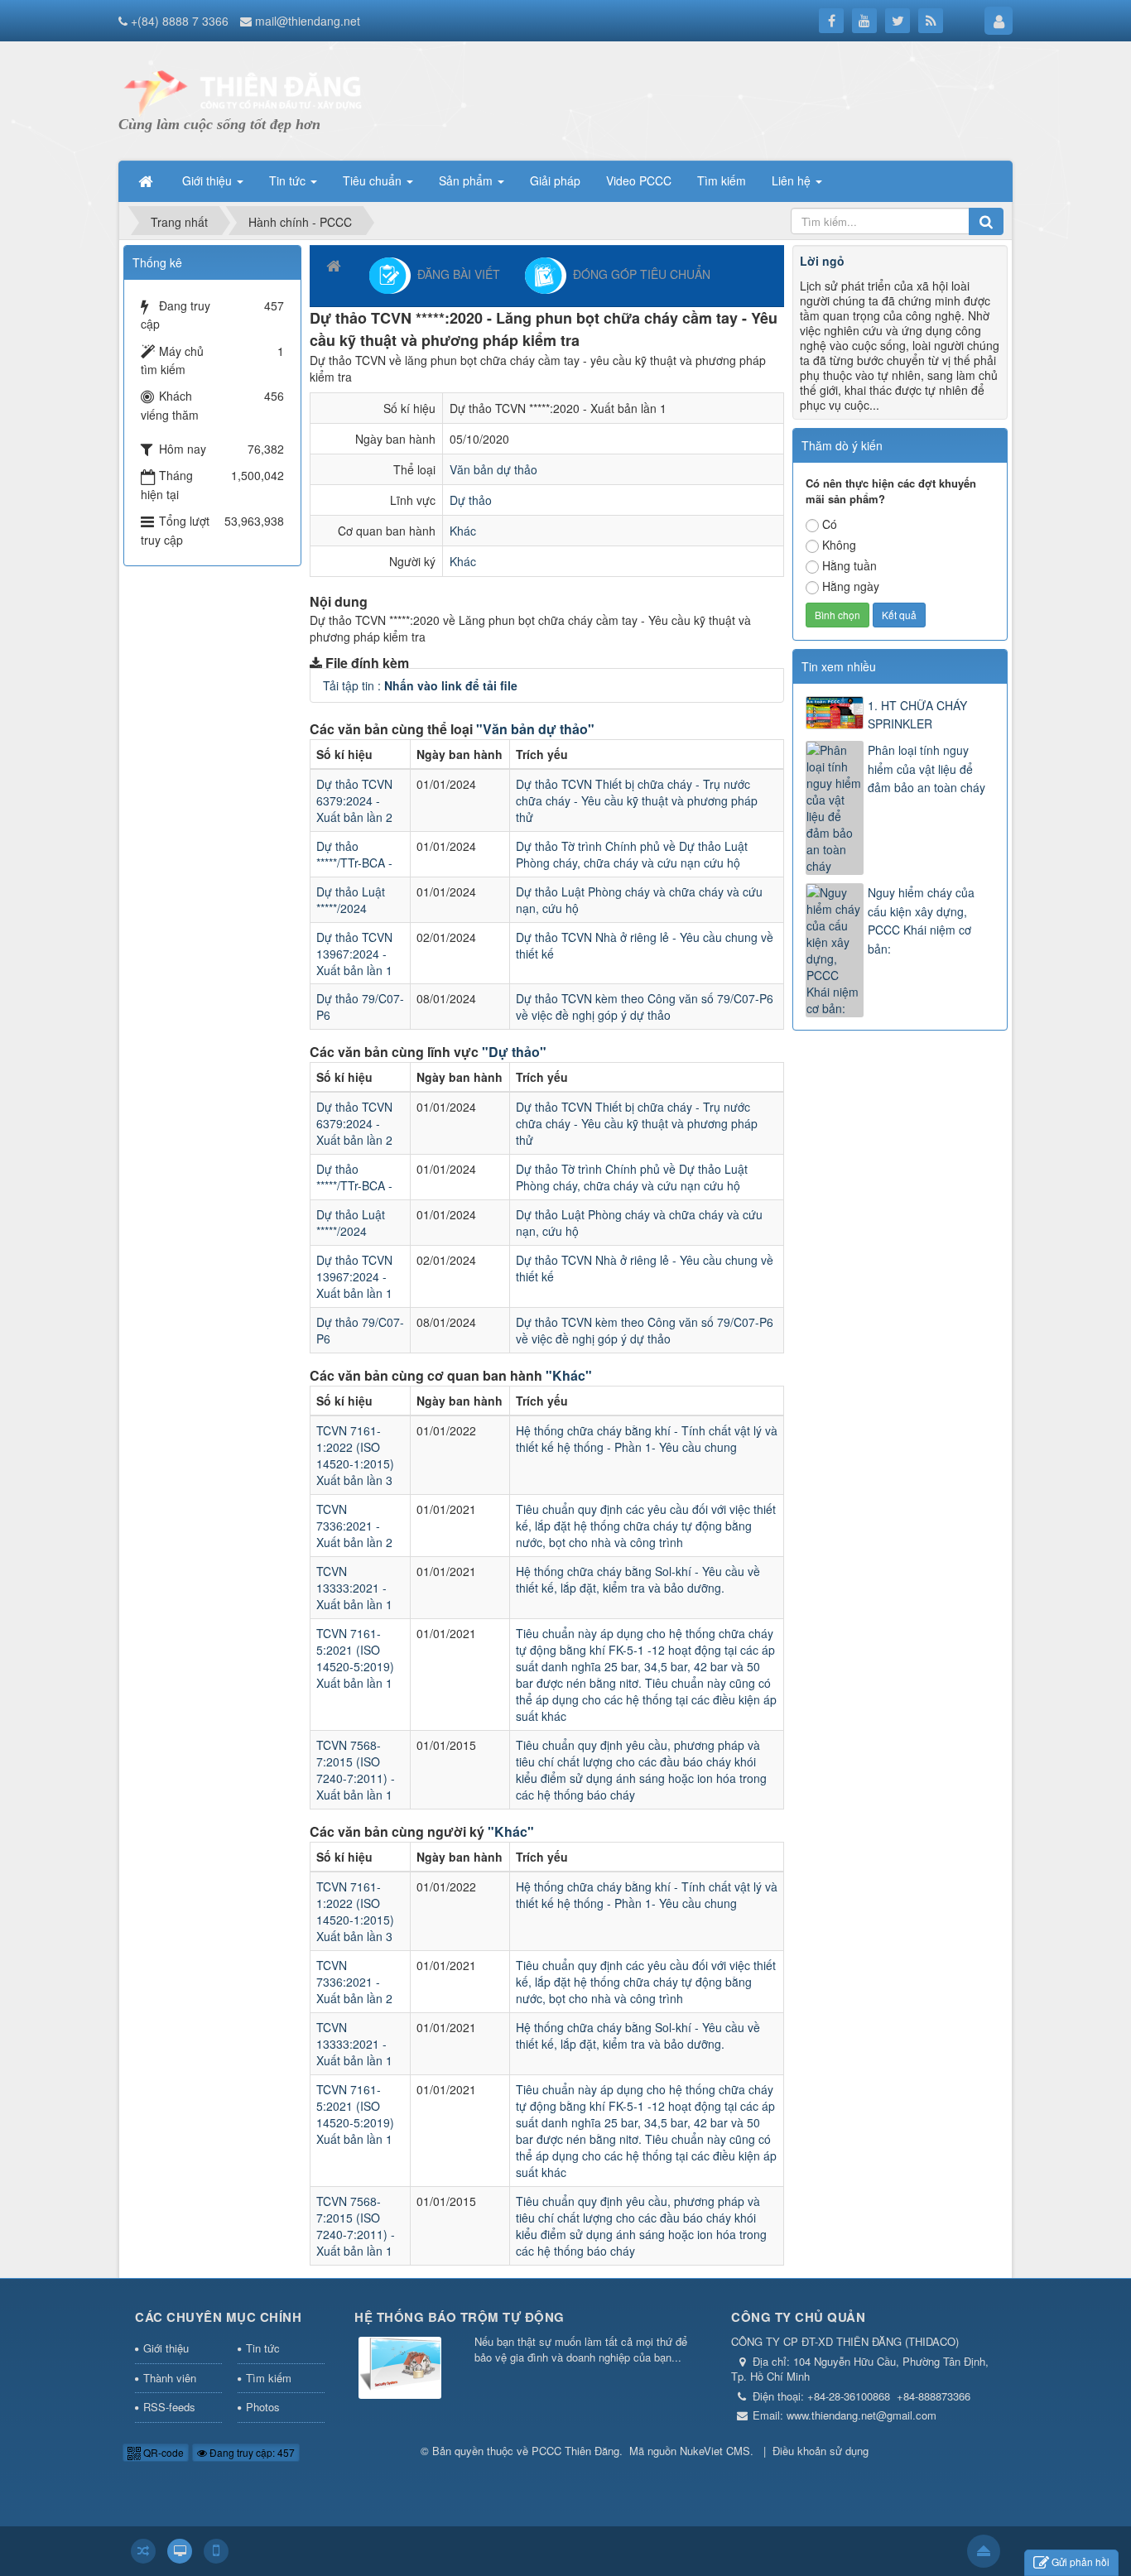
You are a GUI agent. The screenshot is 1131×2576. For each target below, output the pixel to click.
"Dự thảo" (514, 1052)
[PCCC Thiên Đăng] (243, 91)
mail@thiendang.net (308, 21)
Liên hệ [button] (793, 180)
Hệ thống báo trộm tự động (460, 2317)
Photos (263, 2407)
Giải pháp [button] (555, 180)
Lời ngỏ (822, 261)
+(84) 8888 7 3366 (180, 21)
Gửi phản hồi (1080, 2562)
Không (839, 545)
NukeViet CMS (715, 2451)
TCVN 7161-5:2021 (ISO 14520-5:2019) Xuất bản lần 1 (355, 1658)
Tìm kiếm (269, 2378)
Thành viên (170, 2378)
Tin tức (263, 2348)
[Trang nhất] (147, 180)
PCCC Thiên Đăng (575, 2451)
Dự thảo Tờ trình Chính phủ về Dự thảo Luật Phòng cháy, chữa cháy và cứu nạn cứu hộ (632, 854)
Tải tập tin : (420, 685)
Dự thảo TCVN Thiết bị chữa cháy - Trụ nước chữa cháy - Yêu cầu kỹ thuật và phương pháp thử (637, 800)
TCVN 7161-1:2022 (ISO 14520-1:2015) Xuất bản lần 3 (355, 1455)
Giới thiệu (166, 2348)
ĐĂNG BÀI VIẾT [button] (455, 273)
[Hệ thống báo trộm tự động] (400, 2369)
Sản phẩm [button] (467, 180)
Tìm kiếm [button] (722, 180)
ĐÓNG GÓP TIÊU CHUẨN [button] (638, 273)
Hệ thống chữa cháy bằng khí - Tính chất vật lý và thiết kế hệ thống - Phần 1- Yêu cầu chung (647, 1439)
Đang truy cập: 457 (251, 2452)
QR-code (162, 2452)
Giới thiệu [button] (209, 180)
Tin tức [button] (289, 180)
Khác (463, 531)
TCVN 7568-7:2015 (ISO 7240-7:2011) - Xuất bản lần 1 (356, 1770)
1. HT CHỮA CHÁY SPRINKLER (917, 714)
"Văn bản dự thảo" (535, 729)
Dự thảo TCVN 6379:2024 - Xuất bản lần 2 (354, 800)
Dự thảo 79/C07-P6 (360, 1007)
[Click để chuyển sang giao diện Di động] (216, 2551)
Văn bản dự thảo (493, 469)
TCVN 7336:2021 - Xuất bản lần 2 (354, 1526)
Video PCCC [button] (639, 180)
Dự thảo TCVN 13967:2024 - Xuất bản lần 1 (354, 954)
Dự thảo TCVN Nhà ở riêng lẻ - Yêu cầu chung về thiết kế (645, 945)
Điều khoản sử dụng (821, 2451)
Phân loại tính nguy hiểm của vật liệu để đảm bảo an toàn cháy (926, 769)
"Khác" (569, 1375)
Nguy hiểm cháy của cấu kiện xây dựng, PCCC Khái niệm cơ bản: (921, 920)
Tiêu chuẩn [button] (374, 180)
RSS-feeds (169, 2407)
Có (830, 524)
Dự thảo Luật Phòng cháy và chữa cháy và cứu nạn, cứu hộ (639, 900)
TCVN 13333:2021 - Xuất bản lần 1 (354, 1588)
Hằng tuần (849, 565)
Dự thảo (471, 500)
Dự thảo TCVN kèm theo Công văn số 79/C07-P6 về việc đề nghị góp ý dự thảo (645, 1007)
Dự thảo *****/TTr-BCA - (354, 854)
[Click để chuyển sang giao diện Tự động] (143, 2551)
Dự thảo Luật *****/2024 (351, 900)
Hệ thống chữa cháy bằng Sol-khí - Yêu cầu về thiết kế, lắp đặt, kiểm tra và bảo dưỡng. (638, 1579)
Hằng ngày (851, 586)
